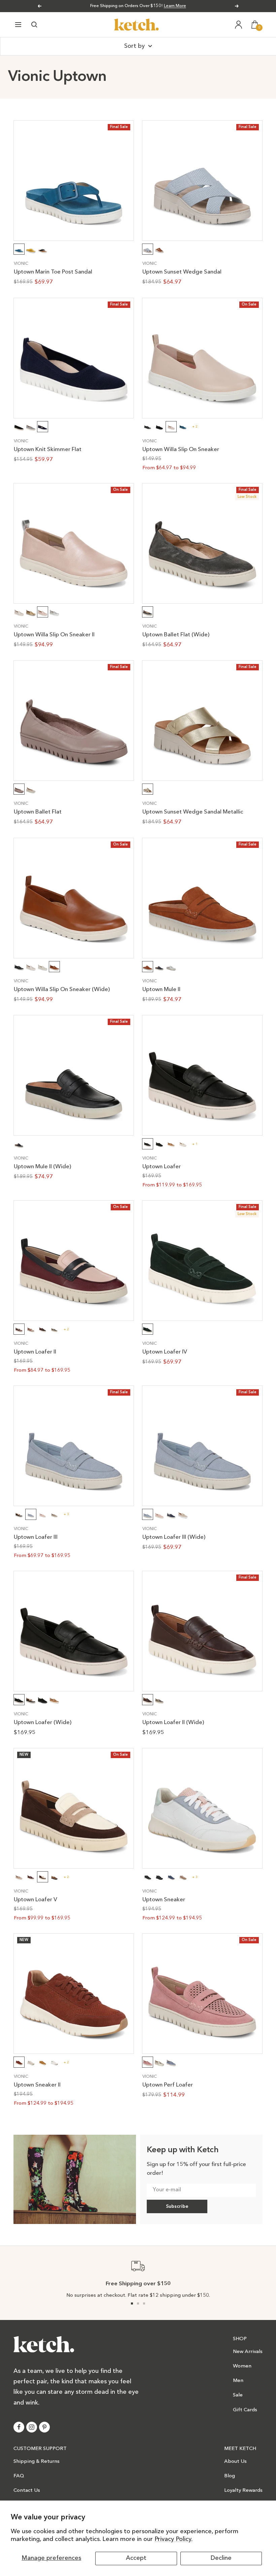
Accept (136, 2558)
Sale (238, 2395)
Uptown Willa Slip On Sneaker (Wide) (62, 990)
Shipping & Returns (37, 2462)
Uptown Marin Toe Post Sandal (53, 272)
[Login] (239, 25)
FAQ (19, 2476)
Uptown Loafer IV (165, 1352)
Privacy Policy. (174, 2539)
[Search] (34, 25)
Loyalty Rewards (243, 2491)
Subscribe (177, 2206)
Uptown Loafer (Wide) (43, 1723)
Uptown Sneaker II (37, 2085)
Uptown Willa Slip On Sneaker (181, 450)
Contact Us (27, 2491)
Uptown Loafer (162, 1167)
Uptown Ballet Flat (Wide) (176, 635)
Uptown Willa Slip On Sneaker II (54, 635)
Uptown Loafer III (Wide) (174, 1537)
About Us (235, 2462)
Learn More (175, 6)
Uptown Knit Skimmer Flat (48, 450)
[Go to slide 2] (138, 2303)
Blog (230, 2476)
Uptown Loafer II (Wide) (173, 1723)
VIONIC (21, 264)
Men (238, 2381)
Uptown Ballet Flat (38, 812)
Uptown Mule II (161, 990)
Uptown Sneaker (164, 1900)
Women (242, 2366)
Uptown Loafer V (36, 1900)
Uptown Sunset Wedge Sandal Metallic (193, 812)
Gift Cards (245, 2410)
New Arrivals (248, 2352)
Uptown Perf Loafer (168, 2085)
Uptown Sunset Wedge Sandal (182, 272)
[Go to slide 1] (132, 2303)
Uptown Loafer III (36, 1537)
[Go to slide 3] (144, 2303)
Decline (221, 2558)
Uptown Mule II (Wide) (42, 1167)
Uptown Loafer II (35, 1352)
